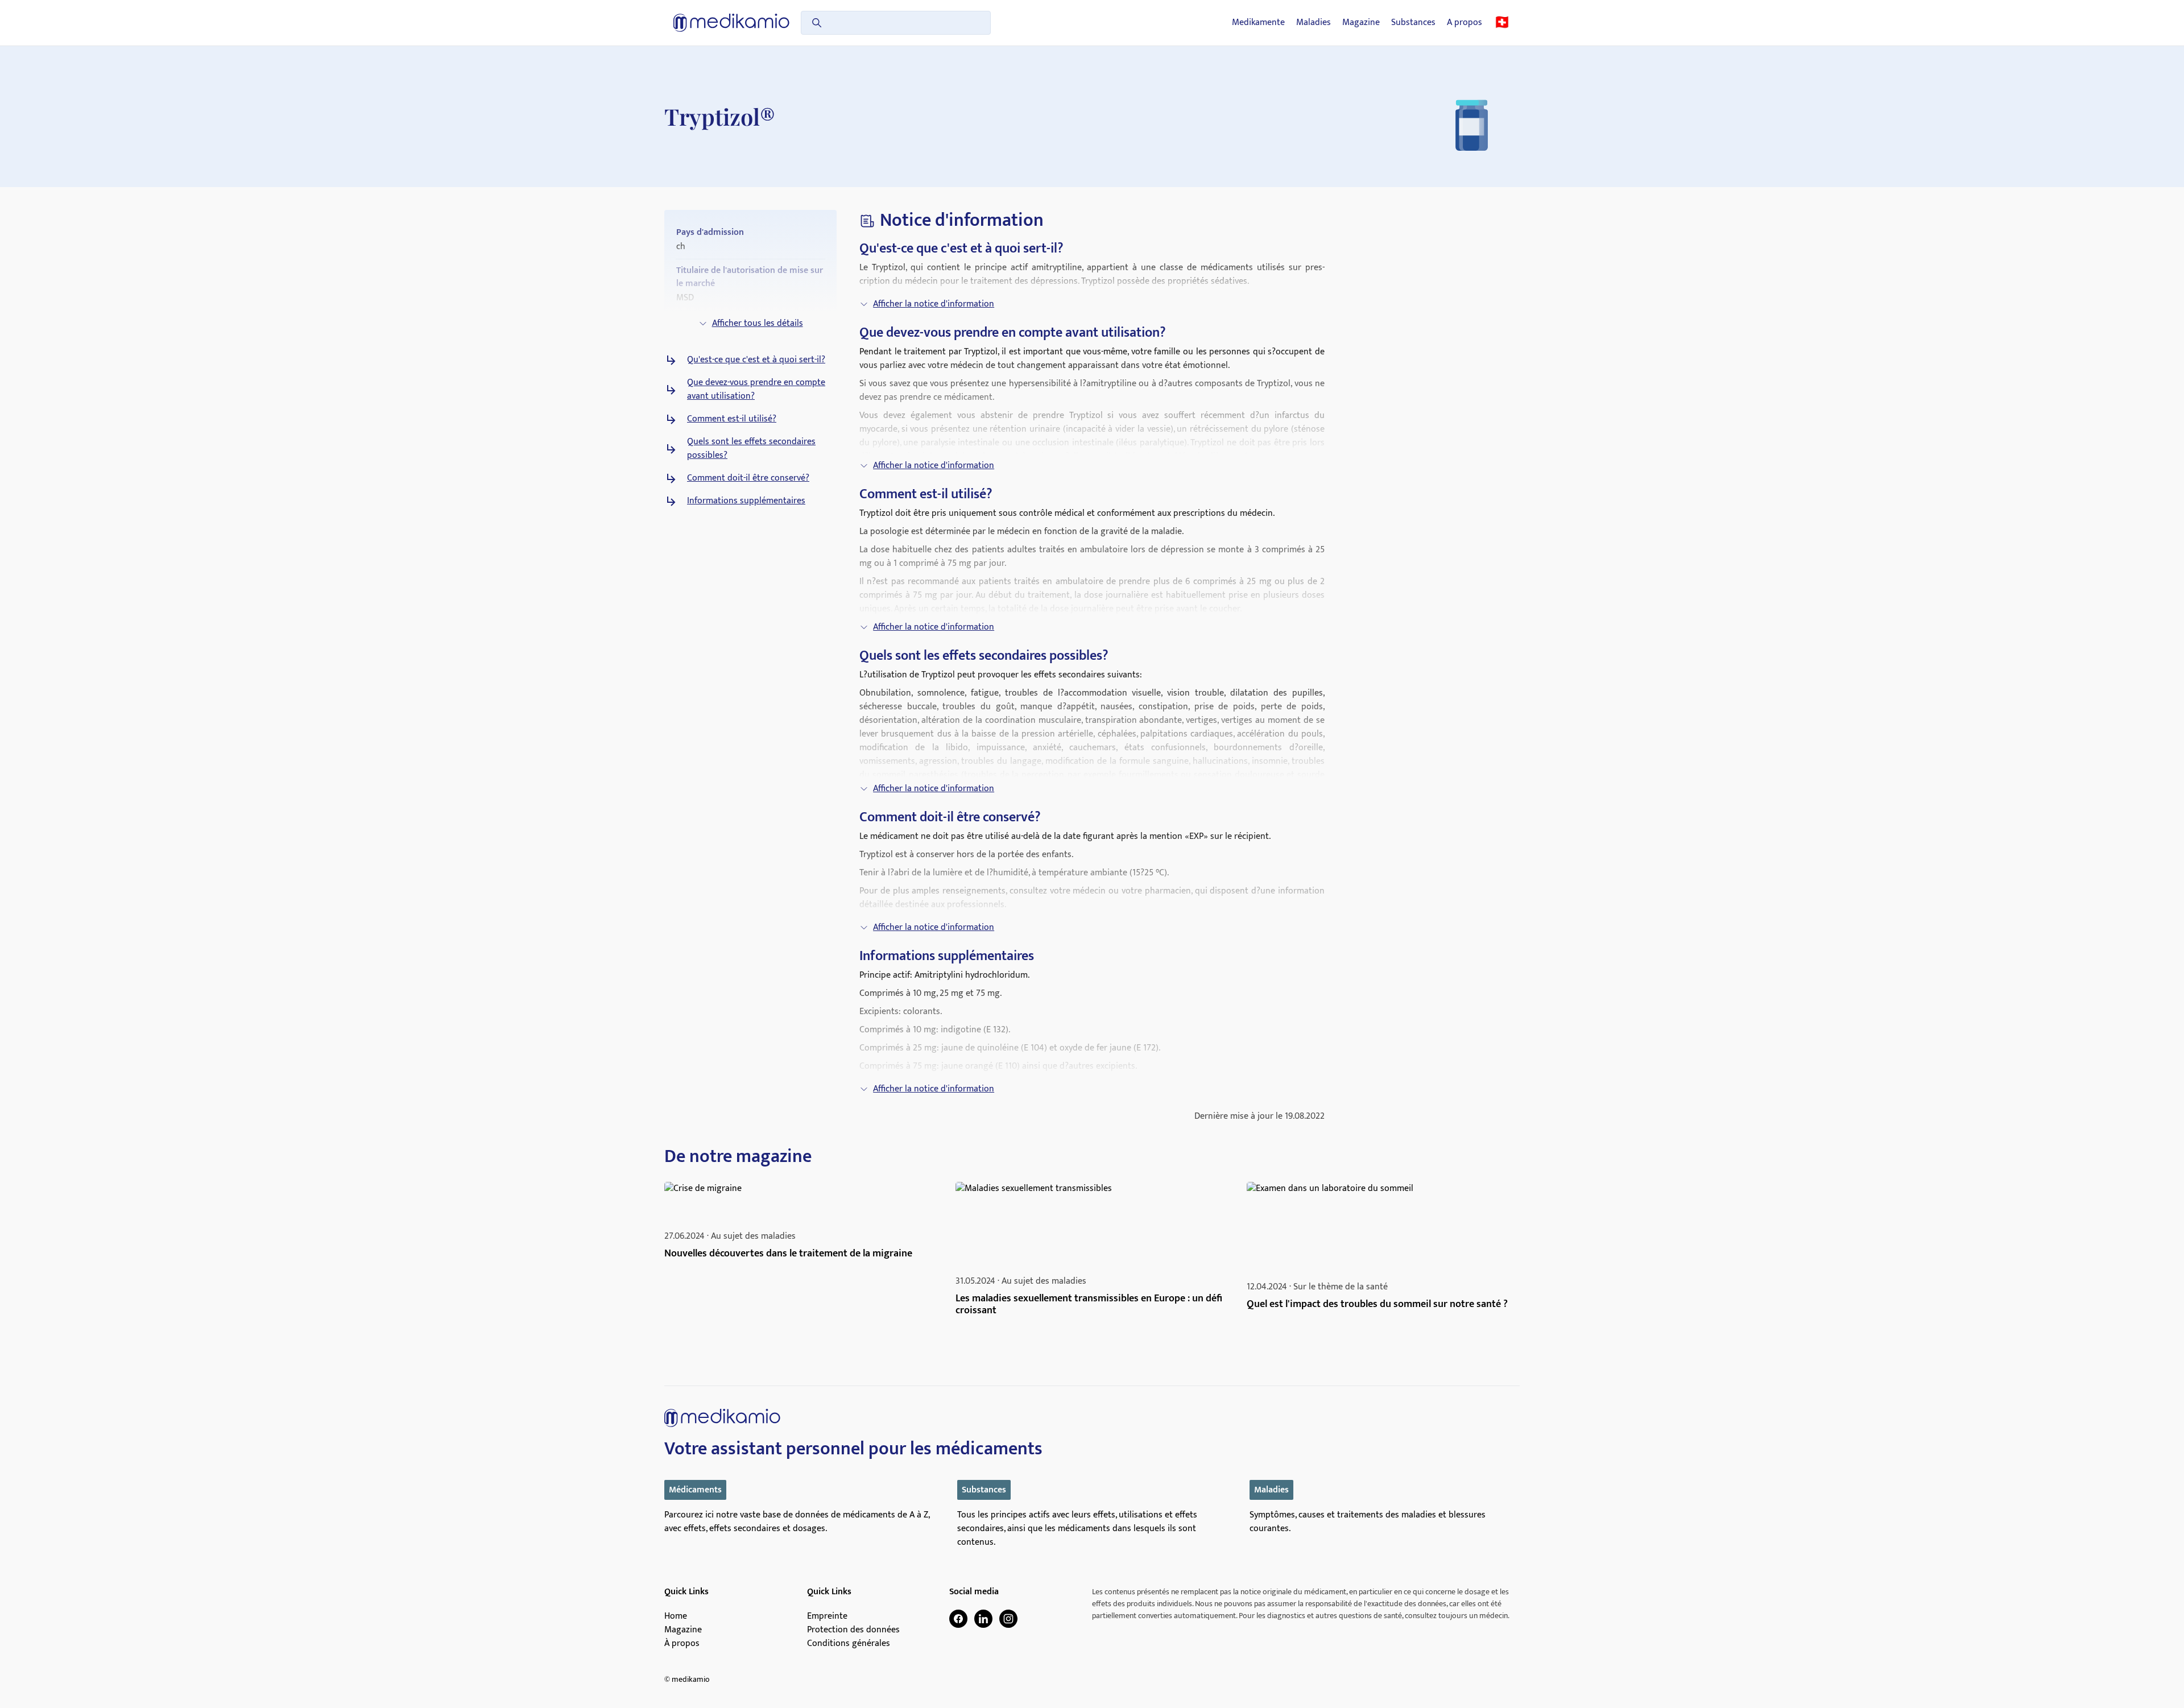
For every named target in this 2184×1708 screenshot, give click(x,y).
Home (676, 1616)
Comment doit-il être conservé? (748, 478)
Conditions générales (849, 1644)
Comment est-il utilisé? (732, 419)
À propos (682, 1644)
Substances (1413, 23)
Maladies (1314, 23)
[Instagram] (1008, 1619)
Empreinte (827, 1616)
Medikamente (1258, 23)
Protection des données (853, 1630)
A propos (1465, 23)
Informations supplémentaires (746, 501)
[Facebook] (958, 1619)
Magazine (1361, 23)
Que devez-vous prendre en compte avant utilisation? (756, 390)
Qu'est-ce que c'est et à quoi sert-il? (756, 360)
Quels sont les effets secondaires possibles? (751, 449)
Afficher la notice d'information (934, 304)
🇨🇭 (1502, 23)
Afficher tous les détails (758, 323)
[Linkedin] (983, 1619)
